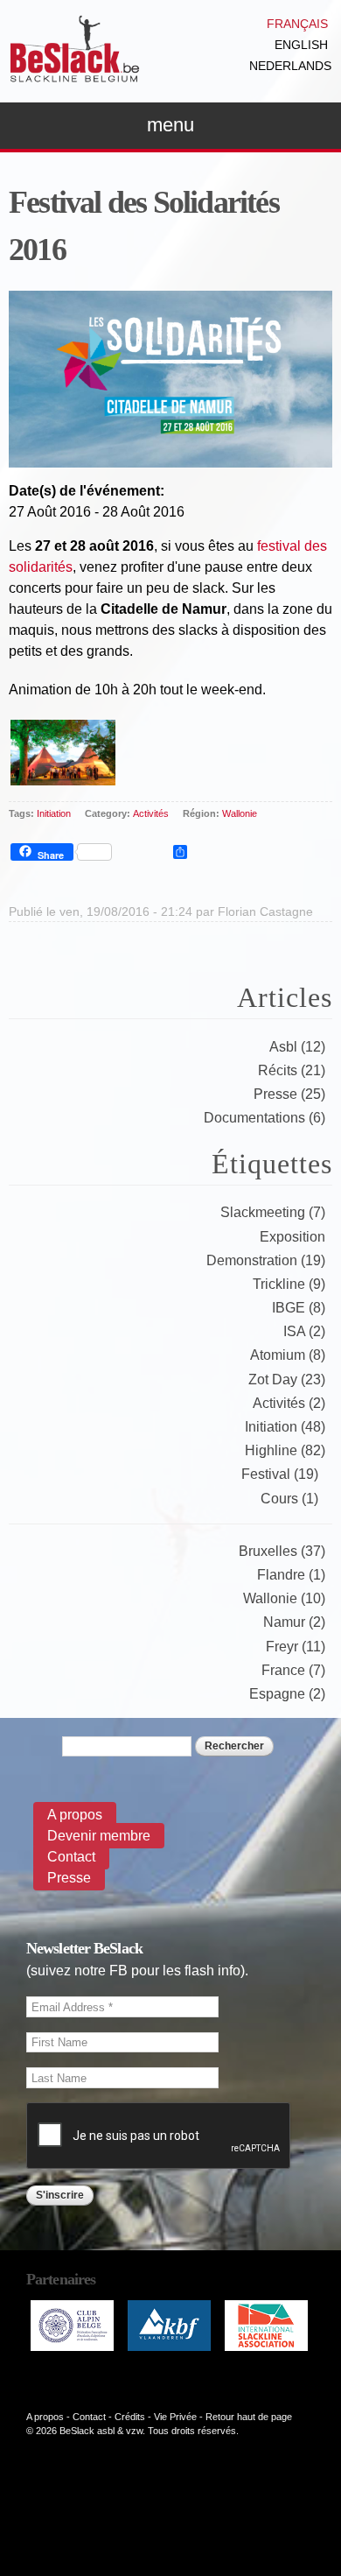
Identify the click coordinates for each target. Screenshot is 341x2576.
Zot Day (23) (287, 1379)
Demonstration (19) (266, 1260)
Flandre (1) (291, 1575)
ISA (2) (304, 1331)
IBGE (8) (299, 1308)
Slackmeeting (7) (273, 1212)
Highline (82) (285, 1450)
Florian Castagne (265, 911)
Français (297, 24)
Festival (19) (280, 1474)
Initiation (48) (285, 1427)
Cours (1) (289, 1499)
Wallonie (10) (284, 1598)
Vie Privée (175, 2417)
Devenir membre (99, 1836)
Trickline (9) (289, 1284)
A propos (75, 1815)
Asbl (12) (297, 1047)
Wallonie (240, 813)
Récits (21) (292, 1070)
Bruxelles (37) (282, 1551)
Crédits (130, 2417)
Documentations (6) (264, 1118)
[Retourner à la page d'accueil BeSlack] (74, 74)
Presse (69, 1878)
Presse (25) (289, 1094)
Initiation (54, 813)
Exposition (292, 1237)
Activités (151, 813)
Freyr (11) (296, 1647)
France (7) (293, 1670)
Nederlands (290, 66)
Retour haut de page (249, 2417)
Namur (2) (294, 1622)
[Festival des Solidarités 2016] (170, 457)
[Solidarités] (63, 774)
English (301, 45)
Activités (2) (289, 1403)
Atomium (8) (288, 1355)
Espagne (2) (287, 1694)
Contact (71, 1857)
